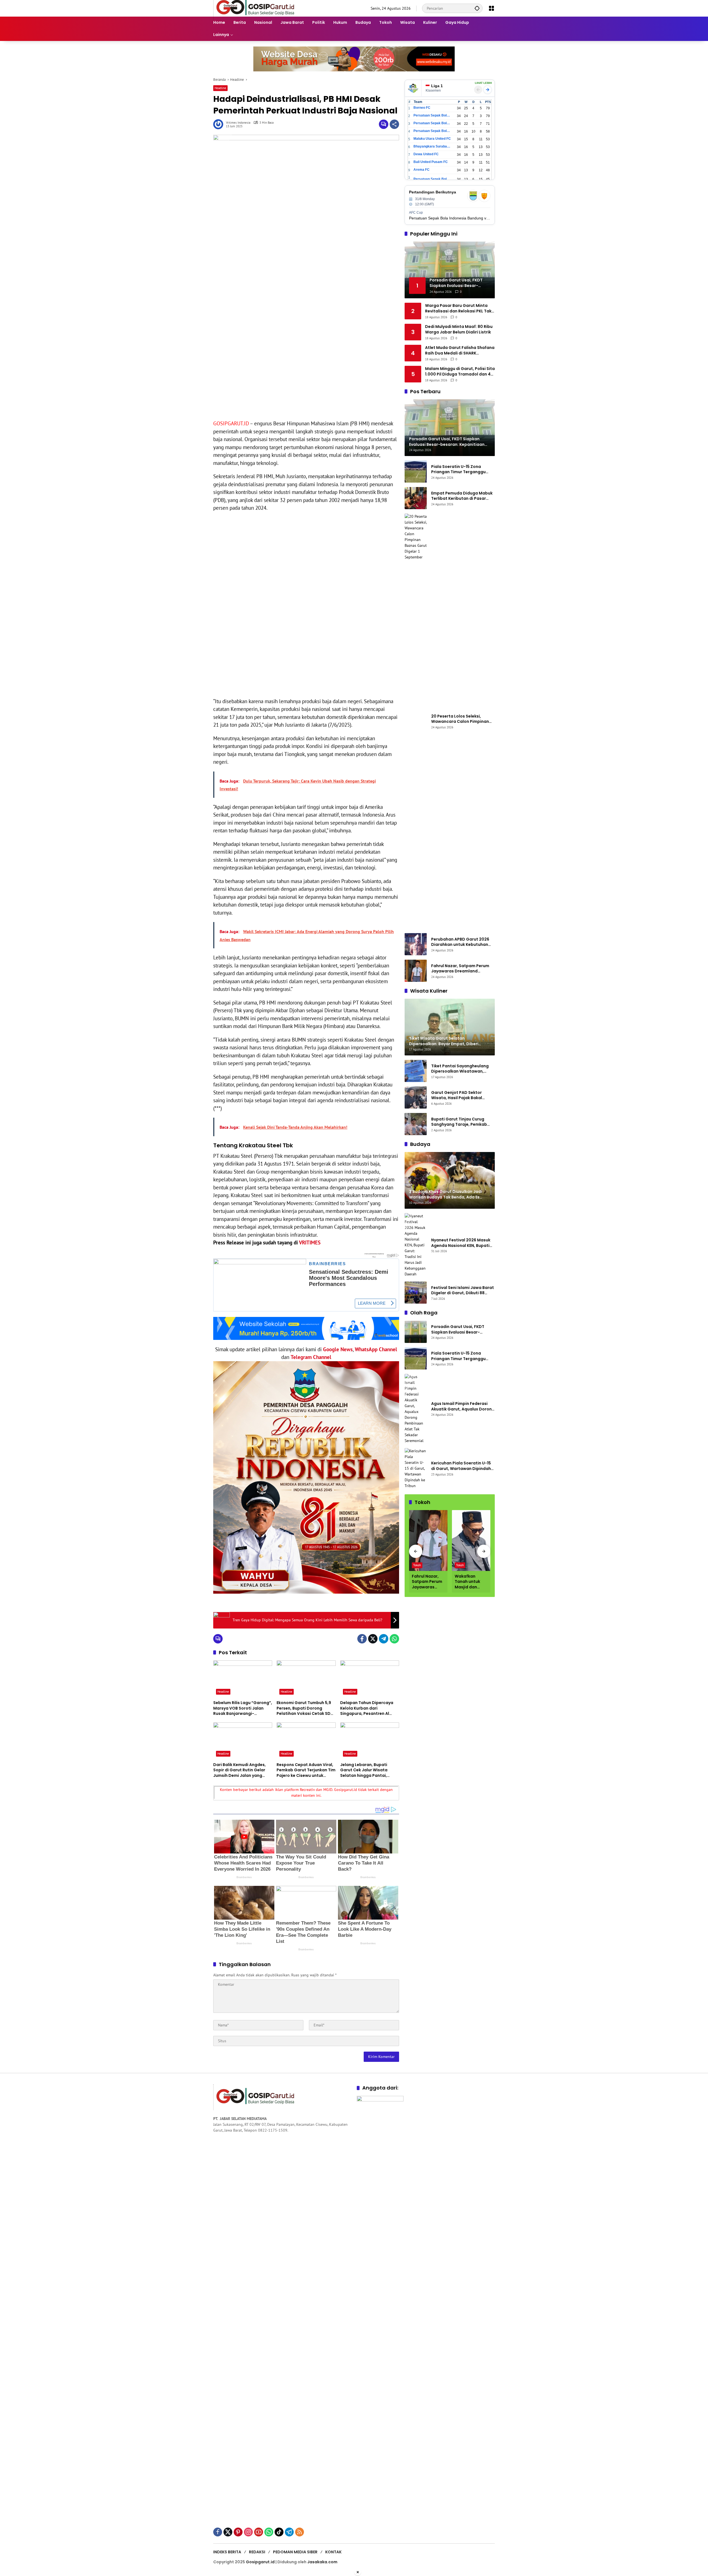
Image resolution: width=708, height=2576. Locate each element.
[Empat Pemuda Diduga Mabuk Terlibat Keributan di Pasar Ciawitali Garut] (416, 498)
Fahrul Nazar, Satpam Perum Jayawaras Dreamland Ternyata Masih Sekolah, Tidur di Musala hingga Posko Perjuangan (462, 969)
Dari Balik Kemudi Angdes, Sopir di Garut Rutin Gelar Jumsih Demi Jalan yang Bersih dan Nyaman (240, 1770)
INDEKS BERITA (227, 2552)
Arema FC (421, 170)
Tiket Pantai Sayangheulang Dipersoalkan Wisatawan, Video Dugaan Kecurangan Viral (460, 1069)
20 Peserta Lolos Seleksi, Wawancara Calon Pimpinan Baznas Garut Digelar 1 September (460, 719)
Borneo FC (422, 108)
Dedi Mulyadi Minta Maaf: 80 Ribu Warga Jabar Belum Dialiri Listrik (459, 329)
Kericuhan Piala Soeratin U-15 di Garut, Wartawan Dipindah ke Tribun (461, 1466)
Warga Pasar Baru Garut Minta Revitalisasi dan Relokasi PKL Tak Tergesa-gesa (458, 308)
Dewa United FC (426, 154)
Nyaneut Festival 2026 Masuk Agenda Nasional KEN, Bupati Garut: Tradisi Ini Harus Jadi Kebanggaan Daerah (461, 1243)
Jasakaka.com (322, 2562)
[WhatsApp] (394, 1639)
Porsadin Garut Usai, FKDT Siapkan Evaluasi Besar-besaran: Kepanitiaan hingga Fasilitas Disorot (461, 1330)
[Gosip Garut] (255, 8)
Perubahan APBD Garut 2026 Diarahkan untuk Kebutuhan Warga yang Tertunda (460, 942)
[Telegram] (384, 1639)
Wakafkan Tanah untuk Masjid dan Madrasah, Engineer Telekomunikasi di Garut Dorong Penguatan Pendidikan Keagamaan (471, 1582)
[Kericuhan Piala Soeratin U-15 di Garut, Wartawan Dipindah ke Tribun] (416, 1468)
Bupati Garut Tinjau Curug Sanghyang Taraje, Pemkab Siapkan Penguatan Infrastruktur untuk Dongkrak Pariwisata (461, 1122)
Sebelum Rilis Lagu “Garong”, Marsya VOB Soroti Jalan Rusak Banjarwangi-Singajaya (243, 1708)
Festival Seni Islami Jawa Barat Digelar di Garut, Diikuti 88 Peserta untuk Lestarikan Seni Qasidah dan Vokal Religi (463, 1290)
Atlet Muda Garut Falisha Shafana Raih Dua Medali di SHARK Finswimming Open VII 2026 (460, 350)
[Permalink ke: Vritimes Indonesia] (220, 124)
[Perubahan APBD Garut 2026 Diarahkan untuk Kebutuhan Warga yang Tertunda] (416, 944)
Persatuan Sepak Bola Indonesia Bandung (432, 115)
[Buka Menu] (491, 8)
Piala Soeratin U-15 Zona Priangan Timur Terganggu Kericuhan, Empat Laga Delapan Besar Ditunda (458, 469)
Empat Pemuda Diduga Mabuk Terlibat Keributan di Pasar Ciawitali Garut (462, 496)
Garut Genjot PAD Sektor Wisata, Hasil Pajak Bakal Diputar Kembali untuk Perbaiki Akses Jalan (463, 1095)
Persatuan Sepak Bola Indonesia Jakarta (432, 123)
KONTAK (333, 2552)
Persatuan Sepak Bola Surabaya (432, 131)
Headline (220, 88)
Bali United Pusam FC (431, 162)
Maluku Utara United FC (432, 139)
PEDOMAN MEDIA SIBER (295, 2552)
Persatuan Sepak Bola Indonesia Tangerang (432, 179)
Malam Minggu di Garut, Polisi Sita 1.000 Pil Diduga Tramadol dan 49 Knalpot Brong (460, 371)
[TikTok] (279, 2532)
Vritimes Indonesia (238, 123)
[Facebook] (362, 1639)
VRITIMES (310, 1242)
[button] (477, 8)
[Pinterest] (238, 2532)
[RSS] (300, 2532)
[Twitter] (373, 1639)
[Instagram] (248, 2532)
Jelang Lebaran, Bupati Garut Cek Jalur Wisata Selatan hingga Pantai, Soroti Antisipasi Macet (364, 1770)
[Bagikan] (394, 124)
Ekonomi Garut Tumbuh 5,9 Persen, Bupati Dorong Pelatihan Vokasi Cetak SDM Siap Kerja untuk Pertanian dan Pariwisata (305, 1708)
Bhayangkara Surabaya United (432, 146)
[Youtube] (259, 2532)
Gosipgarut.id (260, 2562)
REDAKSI (257, 2552)
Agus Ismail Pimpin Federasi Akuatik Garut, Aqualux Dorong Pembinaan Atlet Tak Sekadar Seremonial (463, 1406)
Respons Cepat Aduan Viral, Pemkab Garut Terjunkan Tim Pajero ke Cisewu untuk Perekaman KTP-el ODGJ (306, 1770)
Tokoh (417, 1565)
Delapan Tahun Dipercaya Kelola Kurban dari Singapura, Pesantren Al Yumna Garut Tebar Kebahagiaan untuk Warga (368, 1708)
